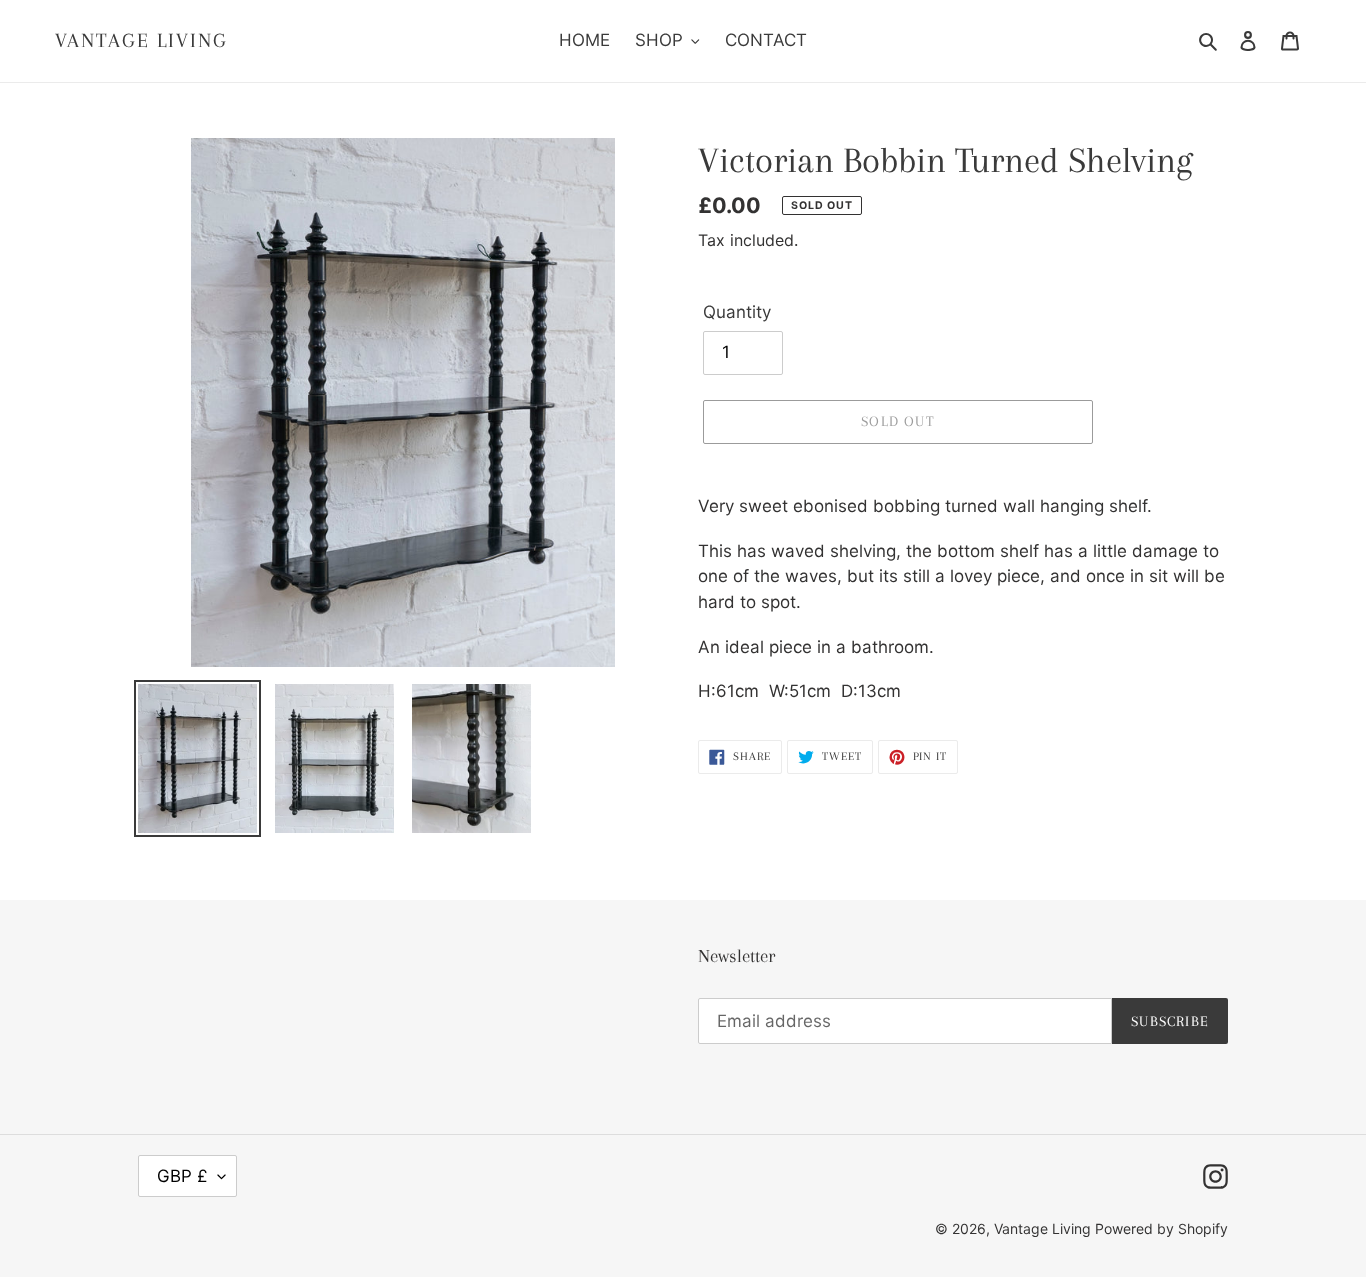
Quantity (737, 312)
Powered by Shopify (1161, 1228)
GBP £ (182, 1176)
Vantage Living (141, 40)
